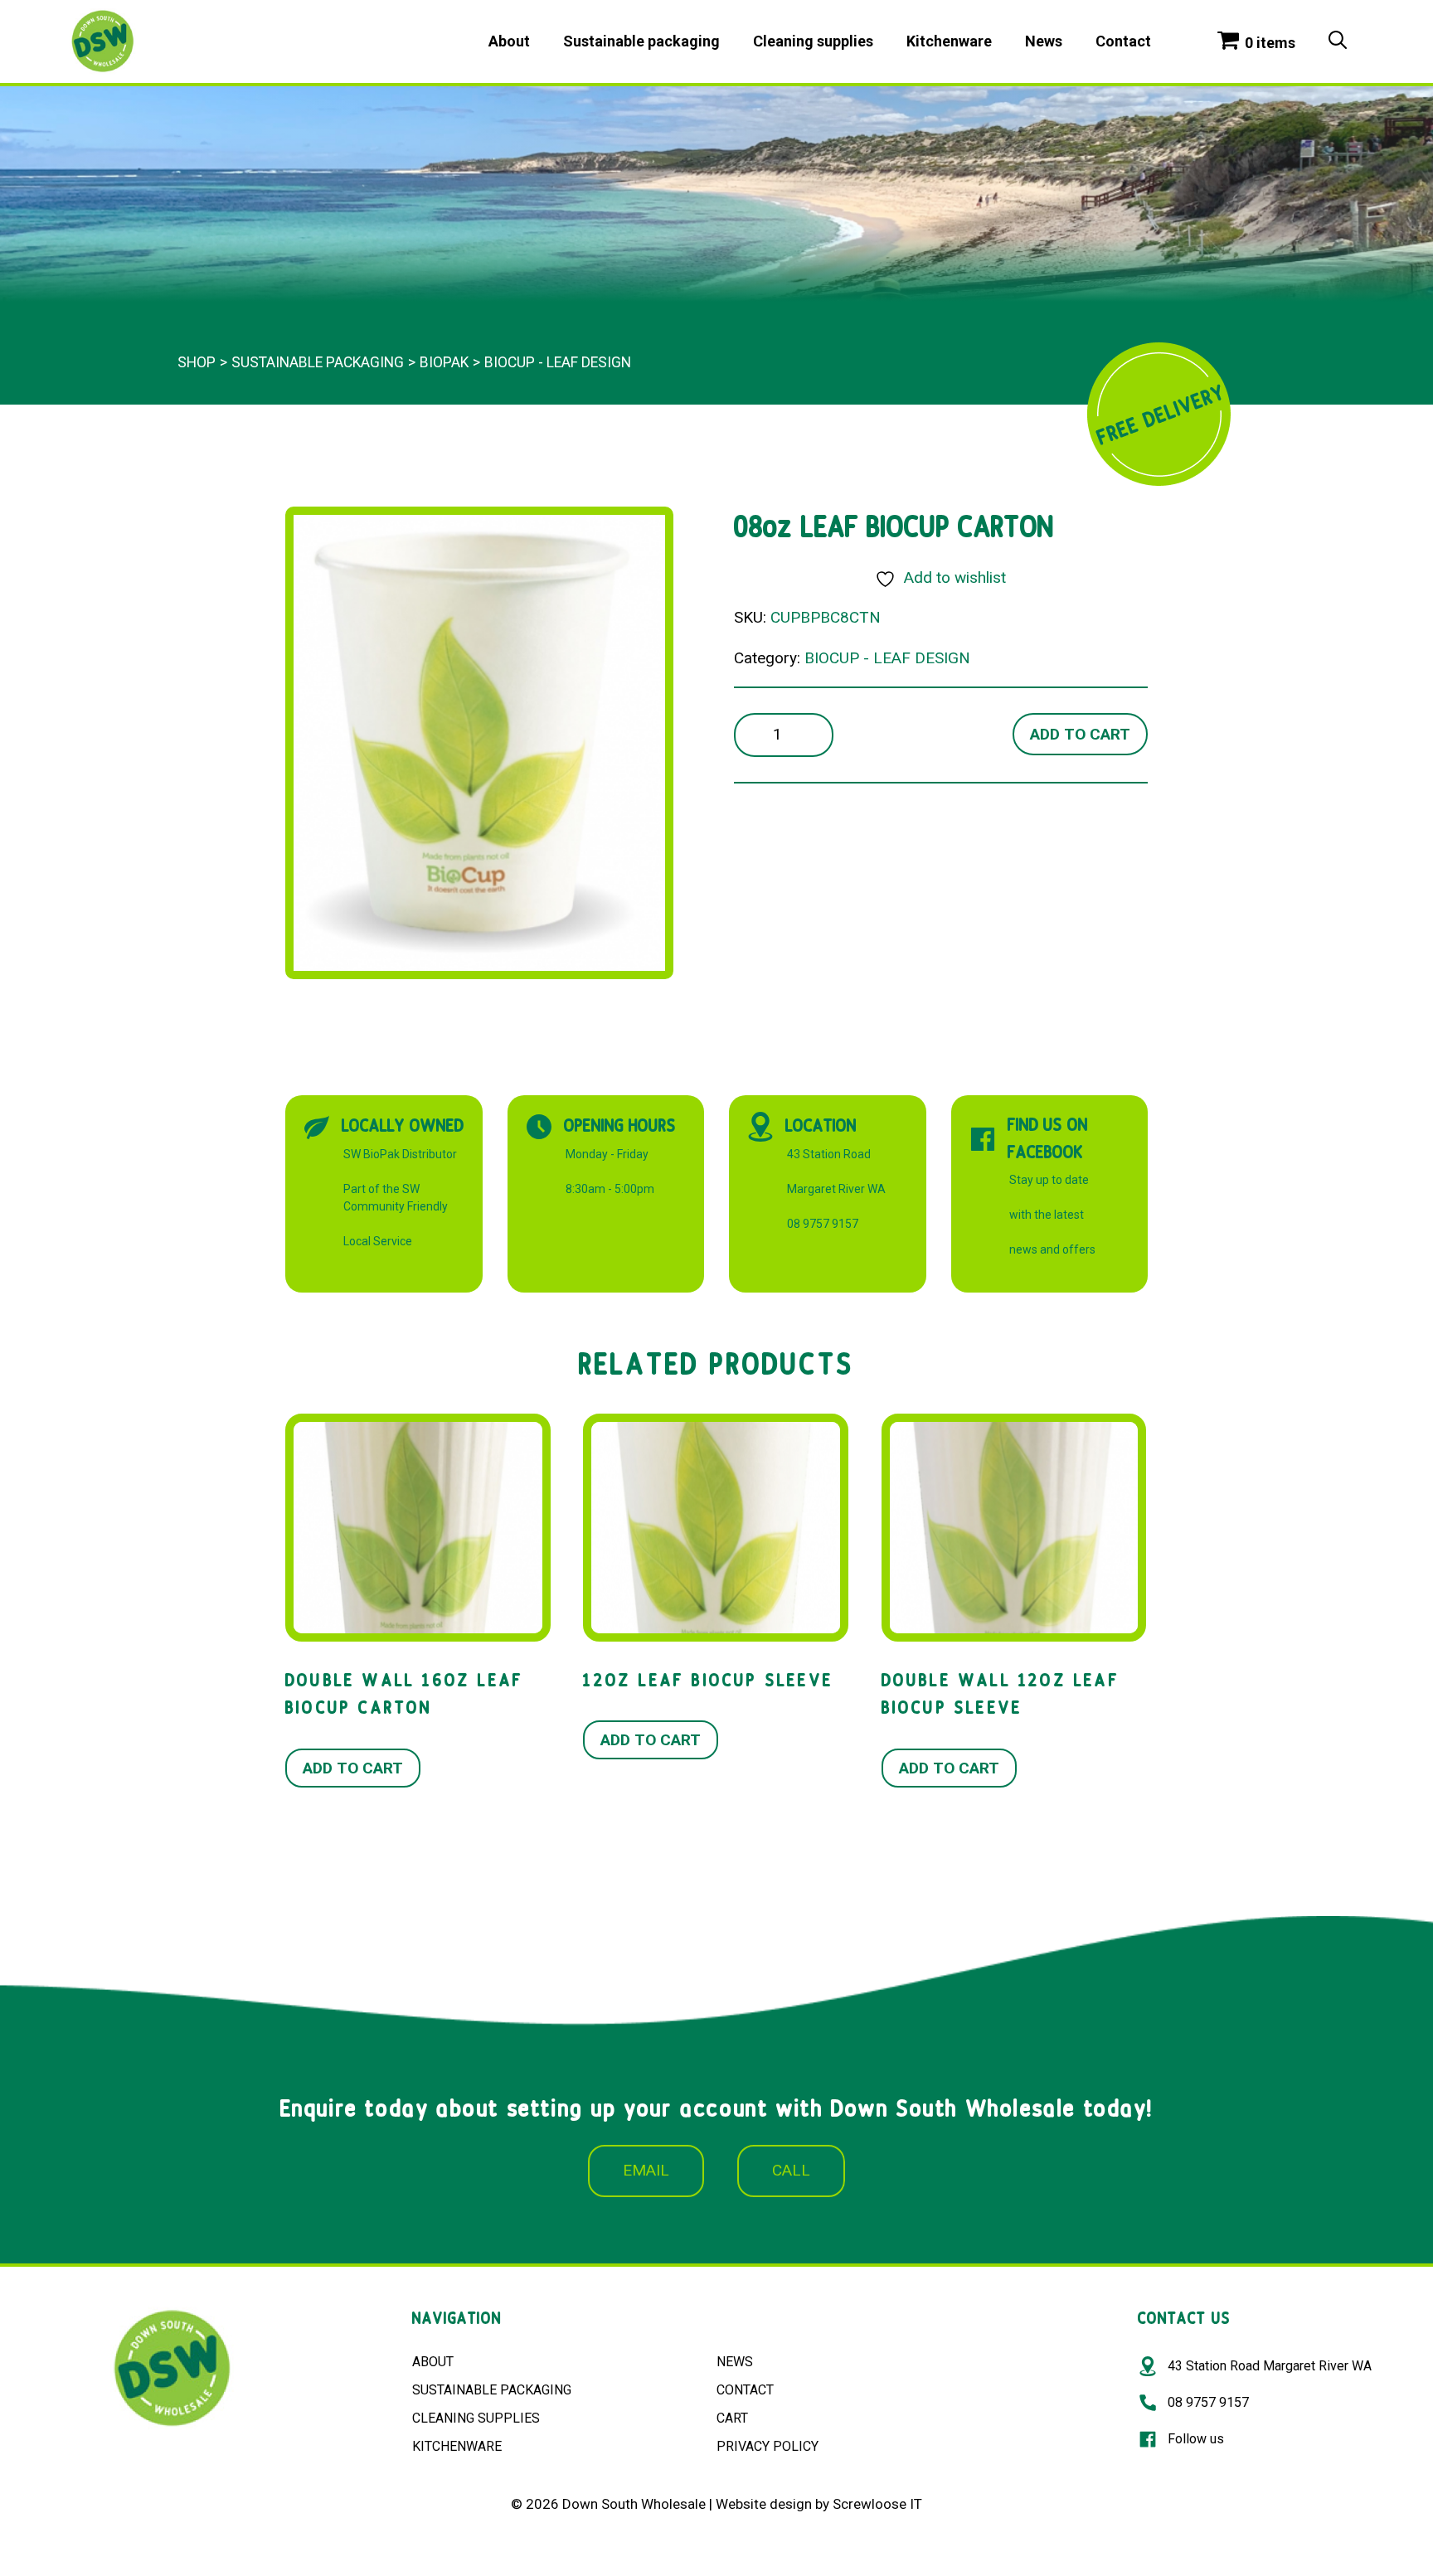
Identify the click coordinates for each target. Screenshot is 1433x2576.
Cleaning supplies (813, 41)
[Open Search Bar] (1338, 41)
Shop (197, 362)
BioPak (444, 362)
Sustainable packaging (641, 41)
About (509, 41)
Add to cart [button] (353, 1768)
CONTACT (745, 2390)
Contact (1123, 41)
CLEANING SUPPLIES (476, 2418)
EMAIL (646, 2170)
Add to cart (1080, 734)
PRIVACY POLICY (768, 2446)
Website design (764, 2504)
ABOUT (433, 2362)
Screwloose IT (877, 2504)
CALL (791, 2170)
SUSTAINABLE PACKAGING (492, 2390)
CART (732, 2418)
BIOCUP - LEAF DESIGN (558, 362)
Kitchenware (949, 41)
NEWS (735, 2362)
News (1044, 41)
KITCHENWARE (457, 2446)
